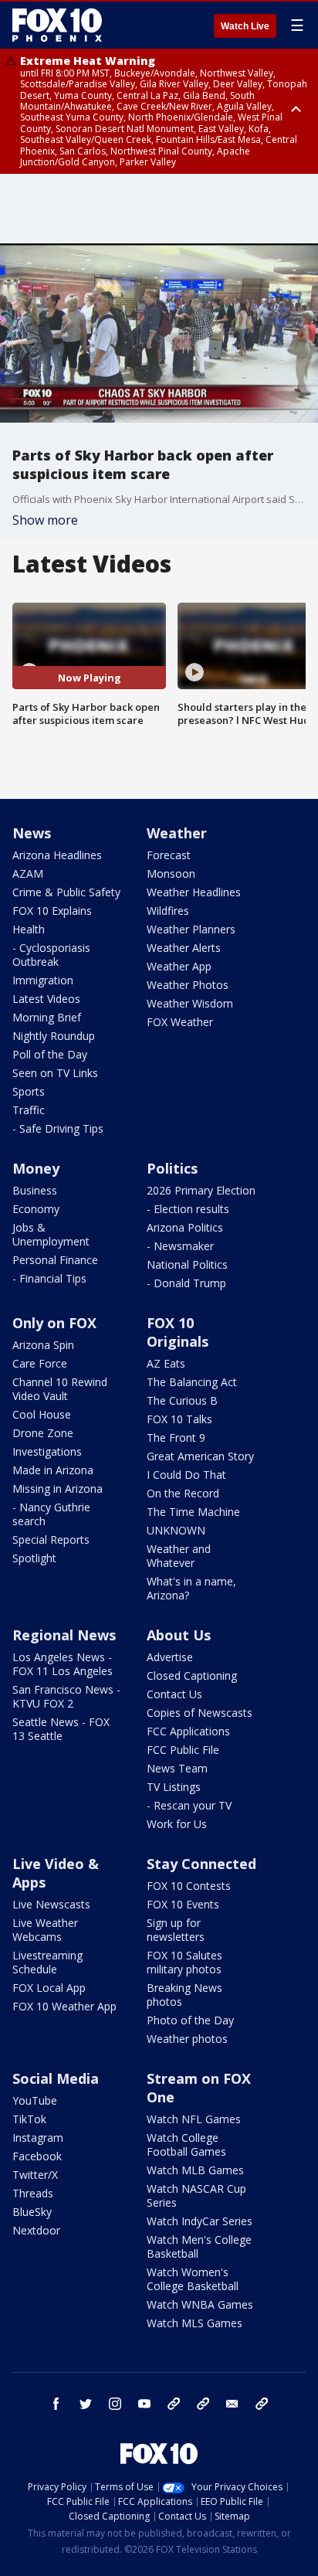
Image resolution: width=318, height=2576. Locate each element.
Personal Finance (55, 1260)
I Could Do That (186, 1475)
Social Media (56, 2078)
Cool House (42, 1414)
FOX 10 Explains (52, 911)
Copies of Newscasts (200, 1713)
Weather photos (187, 2039)
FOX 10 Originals (178, 1332)
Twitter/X (35, 2175)
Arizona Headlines (57, 855)
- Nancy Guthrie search (51, 1514)
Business (35, 1190)
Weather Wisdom (190, 1003)
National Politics (187, 1264)
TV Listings (174, 1787)
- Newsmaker (180, 1246)
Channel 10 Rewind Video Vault (60, 1389)
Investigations (47, 1451)
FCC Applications (188, 1731)
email (232, 2404)
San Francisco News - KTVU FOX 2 (66, 1696)
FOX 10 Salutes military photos (184, 1962)
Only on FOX (54, 1323)
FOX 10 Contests (189, 1886)
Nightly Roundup (54, 1036)
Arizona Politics (185, 1227)
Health (29, 929)
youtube (144, 2404)
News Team (177, 1768)
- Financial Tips (49, 1278)
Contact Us (174, 1694)
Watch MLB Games (195, 2170)
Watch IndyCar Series (200, 2221)
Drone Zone (43, 1433)
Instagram (38, 2138)
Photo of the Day (190, 2020)
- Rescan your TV (189, 1805)
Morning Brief (47, 1017)
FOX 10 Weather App (64, 2006)
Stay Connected (201, 1864)
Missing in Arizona (58, 1489)
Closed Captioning (192, 1675)
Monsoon (171, 873)
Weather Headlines (194, 892)
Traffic (29, 1110)
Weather (177, 833)
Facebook (37, 2156)
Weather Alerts (184, 948)
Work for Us (177, 1824)
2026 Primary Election (201, 1190)
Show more (45, 520)
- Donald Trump (186, 1283)
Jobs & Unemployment (51, 1234)
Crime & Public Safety (66, 892)
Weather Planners (191, 929)
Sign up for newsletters (176, 1930)
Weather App (179, 966)
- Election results (188, 1209)
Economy (36, 1209)
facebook (56, 2404)
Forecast (169, 855)
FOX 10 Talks (179, 1419)
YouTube (35, 2100)
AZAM (28, 873)
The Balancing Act (192, 1382)
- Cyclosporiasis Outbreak (51, 955)
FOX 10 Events (183, 1904)
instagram (115, 2404)
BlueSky (32, 2212)
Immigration (43, 980)
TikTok (29, 2119)
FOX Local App (49, 1988)
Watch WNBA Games (200, 2304)
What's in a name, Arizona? (191, 1588)
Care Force (40, 1363)
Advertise (170, 1657)
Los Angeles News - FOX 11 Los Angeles (63, 1664)
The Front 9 (176, 1438)
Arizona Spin (43, 1345)
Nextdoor (36, 2230)
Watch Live (245, 26)
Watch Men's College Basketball (199, 2246)
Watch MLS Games (195, 2323)
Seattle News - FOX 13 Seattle (61, 1729)
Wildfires (168, 911)
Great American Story (200, 1456)
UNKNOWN (176, 1530)
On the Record (183, 1493)
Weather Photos (188, 985)
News (32, 833)
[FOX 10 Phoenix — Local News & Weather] (57, 25)
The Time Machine (193, 1512)
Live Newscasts (51, 1904)
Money (36, 1168)
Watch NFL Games (194, 2119)
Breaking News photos (184, 1995)
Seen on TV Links (55, 1073)
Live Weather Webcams (45, 1930)
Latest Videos (46, 999)
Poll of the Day (50, 1054)
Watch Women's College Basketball (193, 2279)
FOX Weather (180, 1022)
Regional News (64, 1635)
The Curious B (182, 1400)
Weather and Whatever (179, 1556)
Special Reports (51, 1539)
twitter (86, 2404)
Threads (33, 2193)
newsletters (262, 2404)
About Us (179, 1635)
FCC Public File (183, 1750)
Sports (29, 1091)
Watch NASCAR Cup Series (196, 2195)
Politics (172, 1168)
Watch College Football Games (186, 2144)
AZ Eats (166, 1363)
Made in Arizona (53, 1470)
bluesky (203, 2404)
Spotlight (34, 1558)
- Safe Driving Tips (58, 1128)
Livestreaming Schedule (47, 1962)
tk (174, 2404)
